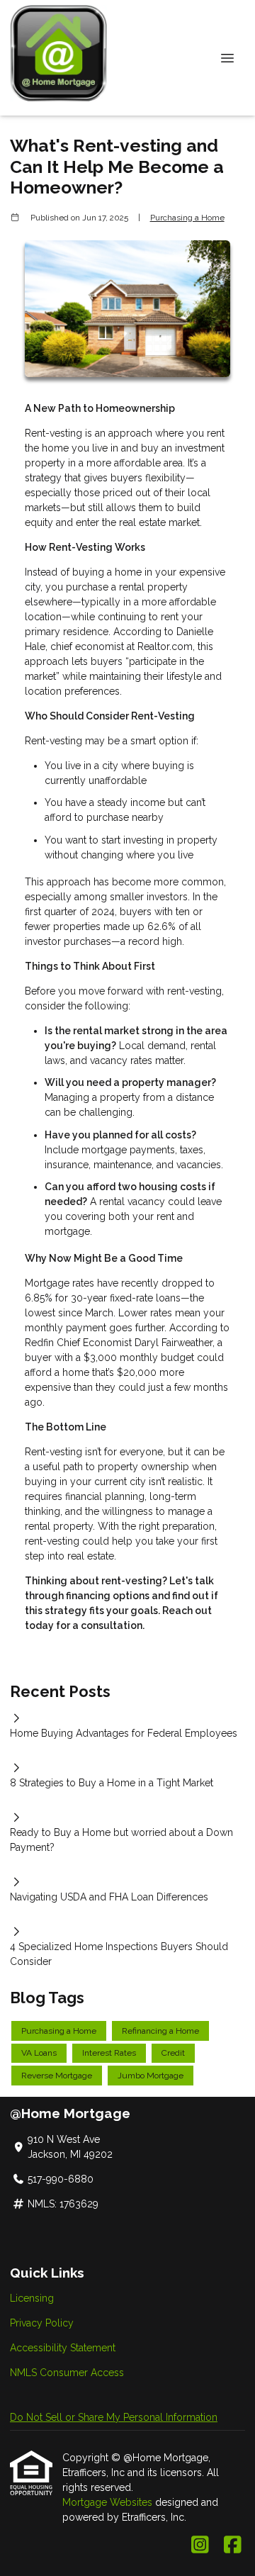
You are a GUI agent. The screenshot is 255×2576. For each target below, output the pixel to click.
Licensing (32, 2298)
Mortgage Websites (109, 2502)
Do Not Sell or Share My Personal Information (114, 2417)
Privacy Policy (42, 2323)
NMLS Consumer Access (67, 2373)
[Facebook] (233, 2546)
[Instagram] (200, 2546)
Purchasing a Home (187, 218)
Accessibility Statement (63, 2348)
